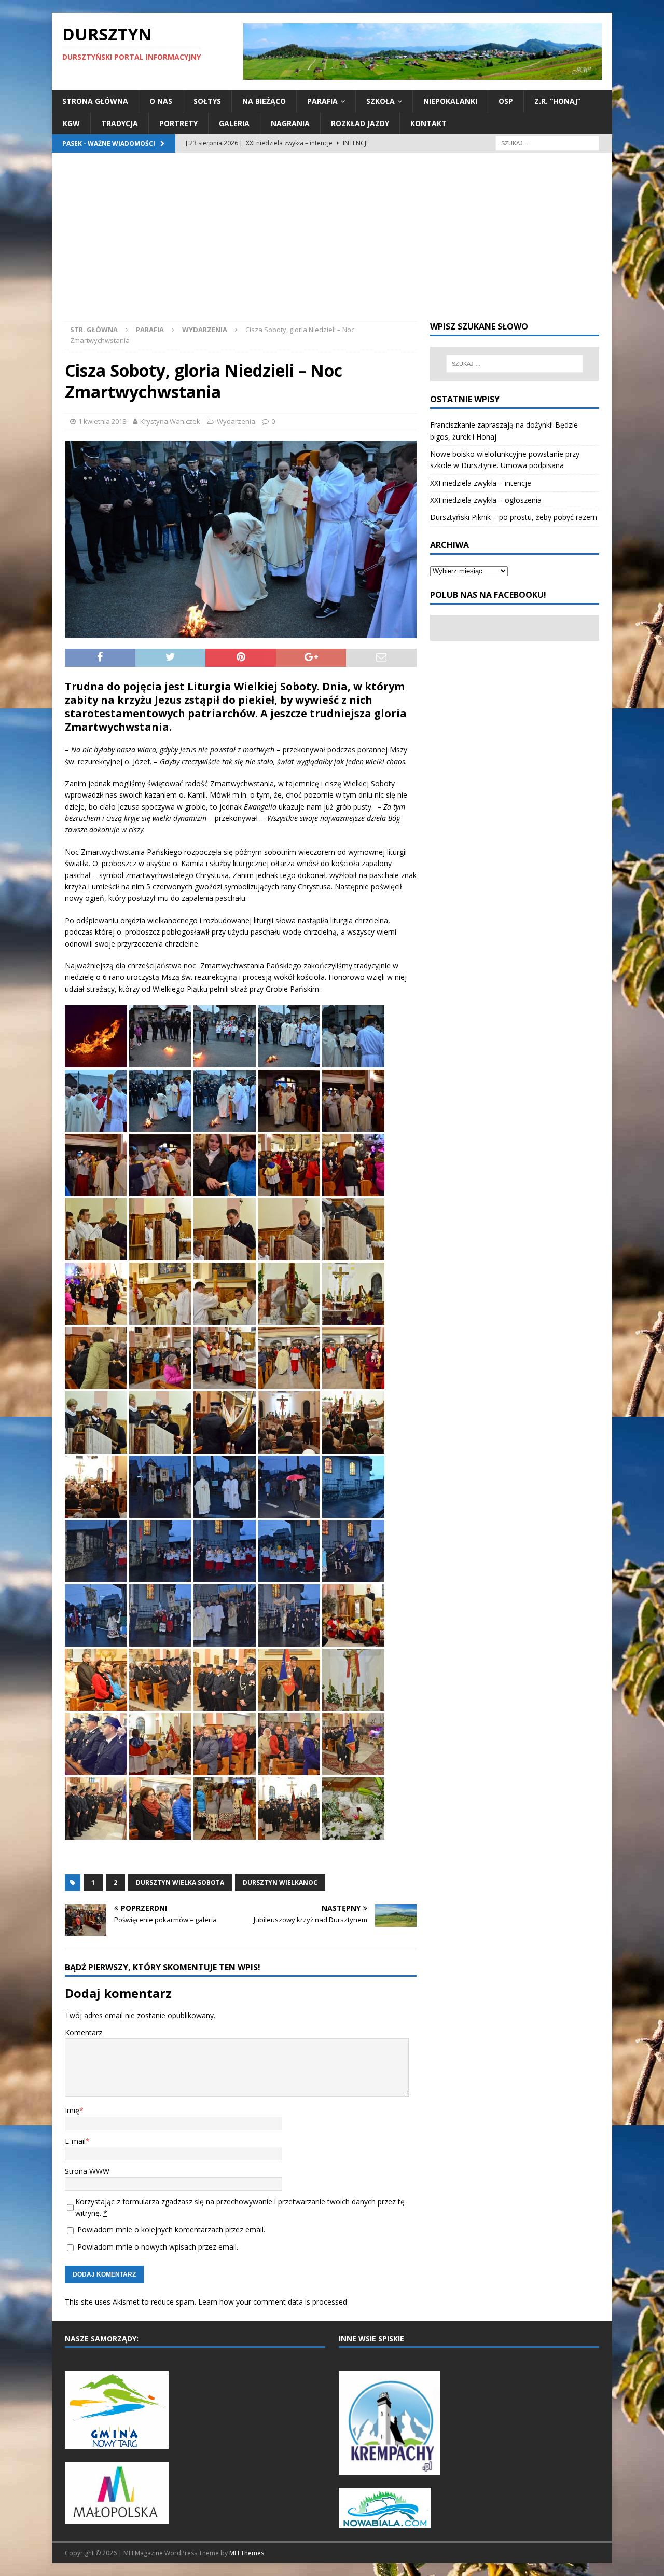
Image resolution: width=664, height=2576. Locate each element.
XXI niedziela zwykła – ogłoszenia (486, 500)
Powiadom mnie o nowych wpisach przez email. (158, 2247)
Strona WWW (87, 2171)
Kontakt (428, 123)
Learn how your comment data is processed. (273, 2302)
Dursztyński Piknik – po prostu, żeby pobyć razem (514, 517)
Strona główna (95, 101)
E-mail (75, 2141)
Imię (72, 2110)
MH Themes (247, 2553)
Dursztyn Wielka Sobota (180, 1882)
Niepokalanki (450, 101)
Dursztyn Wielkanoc (280, 1882)
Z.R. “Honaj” (557, 101)
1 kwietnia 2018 (102, 421)
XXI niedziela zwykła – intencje (481, 483)
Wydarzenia (236, 421)
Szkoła (381, 101)
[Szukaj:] (547, 142)
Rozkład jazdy (360, 123)
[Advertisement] (332, 243)
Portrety (178, 123)
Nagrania (290, 123)
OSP (506, 101)
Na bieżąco (264, 101)
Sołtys (207, 101)
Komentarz (84, 2032)
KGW (71, 123)
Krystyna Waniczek (170, 421)
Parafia (322, 101)
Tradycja (120, 123)
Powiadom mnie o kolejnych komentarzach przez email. (171, 2230)
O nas (161, 101)
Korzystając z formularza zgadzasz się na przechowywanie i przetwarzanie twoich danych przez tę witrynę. (240, 2207)
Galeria (234, 123)
